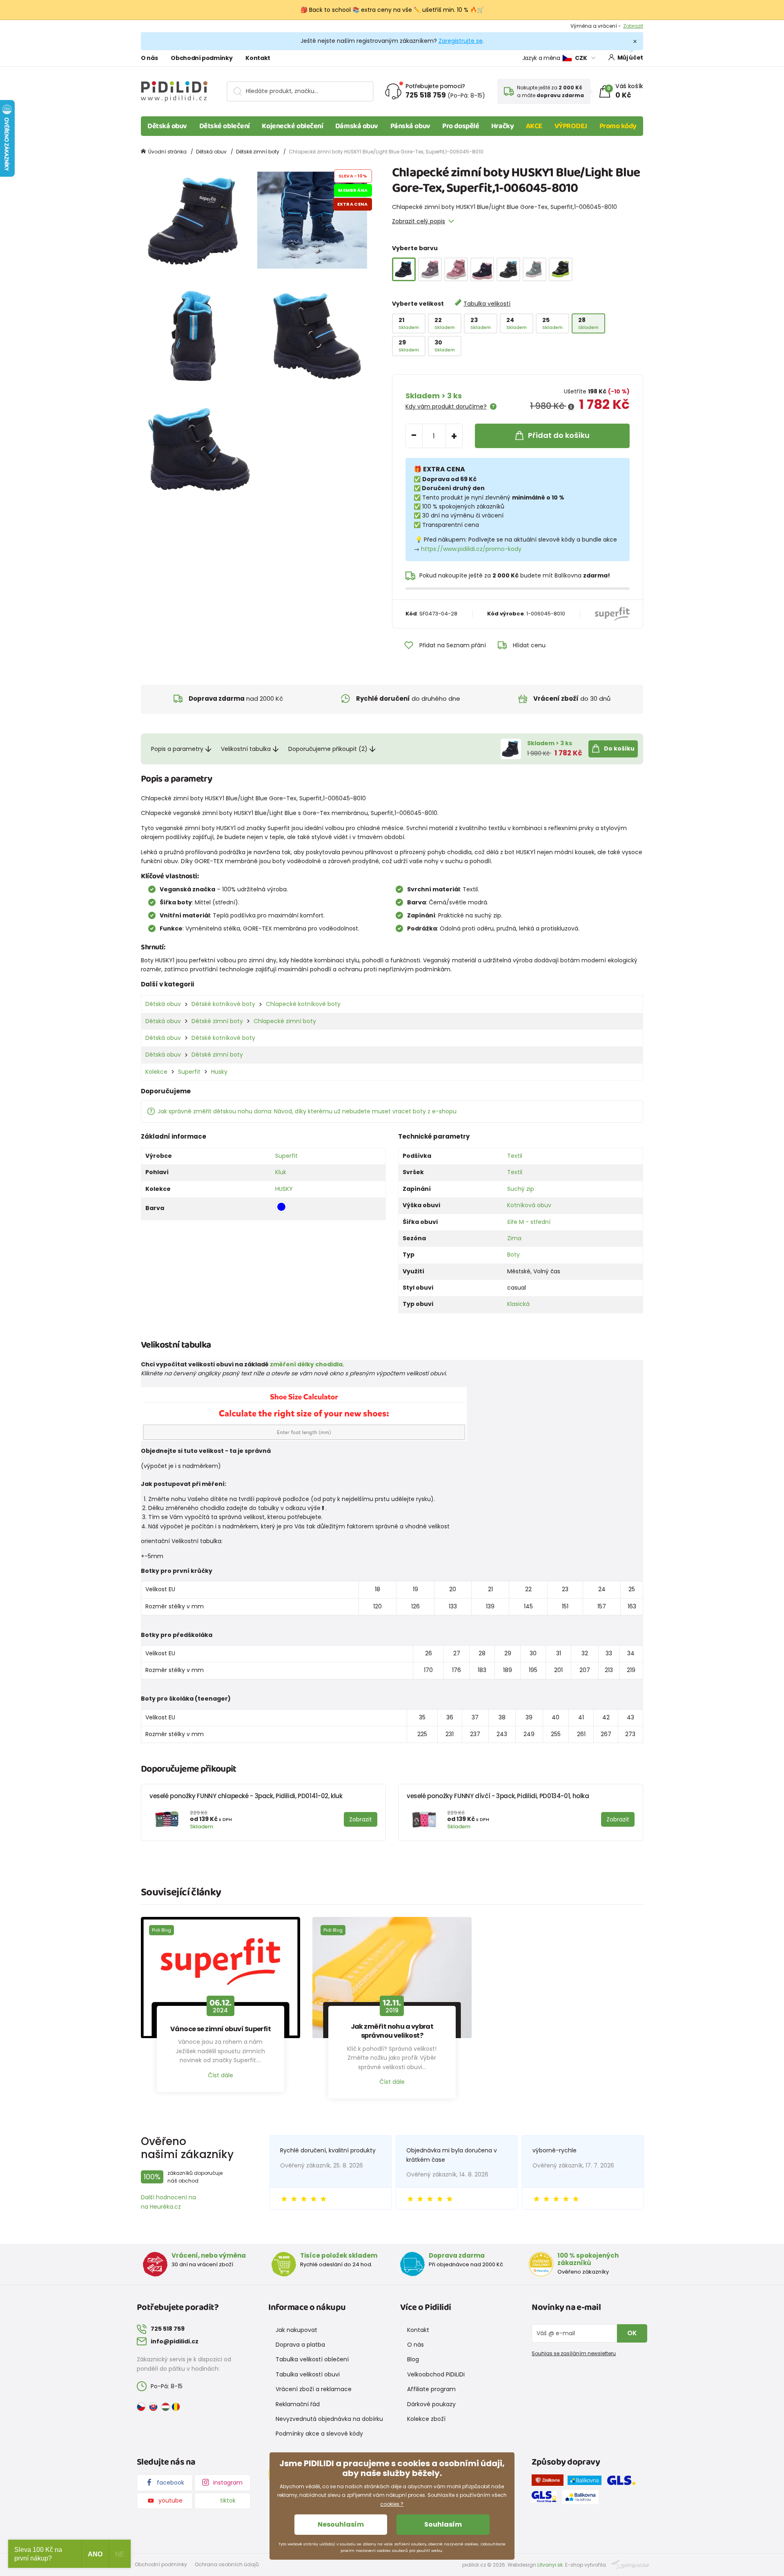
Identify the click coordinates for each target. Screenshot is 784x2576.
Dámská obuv (357, 126)
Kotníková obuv (529, 1205)
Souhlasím (443, 2524)
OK (632, 2333)
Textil (515, 1156)
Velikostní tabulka (246, 749)
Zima (514, 1238)
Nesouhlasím (341, 2524)
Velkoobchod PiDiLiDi (436, 2374)
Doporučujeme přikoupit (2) (328, 749)
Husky (219, 1072)
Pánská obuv (410, 126)
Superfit (189, 1072)
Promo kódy (618, 126)
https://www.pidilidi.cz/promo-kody (471, 549)
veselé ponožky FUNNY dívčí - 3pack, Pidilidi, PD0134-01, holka (498, 1796)
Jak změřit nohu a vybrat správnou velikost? (392, 2031)
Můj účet (630, 58)
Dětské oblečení (225, 126)
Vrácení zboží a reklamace (314, 2389)
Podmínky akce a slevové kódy (319, 2434)
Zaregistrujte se (461, 41)
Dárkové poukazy (431, 2404)
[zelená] (535, 269)
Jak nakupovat (296, 2330)
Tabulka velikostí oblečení (312, 2359)
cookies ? (392, 2504)
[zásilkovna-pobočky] (550, 2482)
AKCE (534, 126)
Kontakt (258, 58)
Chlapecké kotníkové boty (303, 1004)
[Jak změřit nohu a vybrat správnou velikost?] (392, 1978)
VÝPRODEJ (571, 126)
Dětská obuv (167, 126)
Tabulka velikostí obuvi (308, 2374)
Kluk (281, 1172)
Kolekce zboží (426, 2419)
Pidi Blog (161, 1930)
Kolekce (156, 1072)
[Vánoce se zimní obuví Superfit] (220, 1978)
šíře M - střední (529, 1222)
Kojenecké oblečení (292, 126)
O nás (149, 58)
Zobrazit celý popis (419, 221)
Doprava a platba (300, 2345)
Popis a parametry (177, 749)
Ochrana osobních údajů (227, 2564)
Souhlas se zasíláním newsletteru (574, 2353)
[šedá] (508, 269)
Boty (513, 1255)
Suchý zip (521, 1189)
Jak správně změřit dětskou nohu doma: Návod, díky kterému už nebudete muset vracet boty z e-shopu (307, 1111)
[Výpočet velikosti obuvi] (304, 1414)
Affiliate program (431, 2389)
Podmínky (631, 26)
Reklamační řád (298, 2404)
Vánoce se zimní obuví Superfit (221, 2029)
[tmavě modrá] (482, 269)
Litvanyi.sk (550, 2565)
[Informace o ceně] (571, 407)
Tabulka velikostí (487, 304)
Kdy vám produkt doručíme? (446, 406)
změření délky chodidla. (307, 1364)
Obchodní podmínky (202, 58)
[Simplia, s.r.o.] (630, 2564)
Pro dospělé (461, 126)
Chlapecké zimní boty (285, 1021)
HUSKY (284, 1189)
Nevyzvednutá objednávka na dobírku (329, 2419)
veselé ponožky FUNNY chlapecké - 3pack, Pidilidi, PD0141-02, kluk (246, 1796)
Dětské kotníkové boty (223, 1004)
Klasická (518, 1304)
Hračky (502, 126)
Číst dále (220, 2075)
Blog (413, 2359)
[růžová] (430, 269)
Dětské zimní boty (258, 152)
